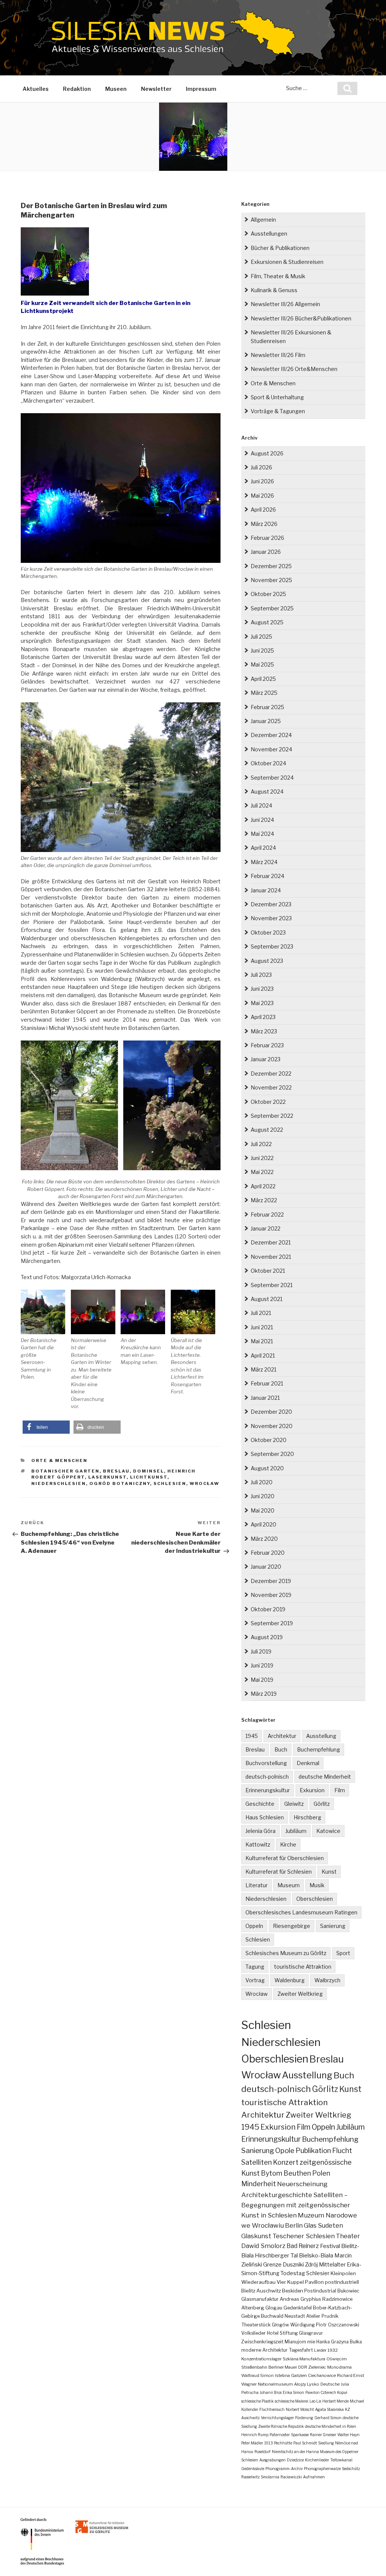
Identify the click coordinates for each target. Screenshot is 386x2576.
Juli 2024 (261, 805)
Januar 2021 (265, 1398)
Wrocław (204, 1483)
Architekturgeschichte (277, 2195)
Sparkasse (300, 2435)
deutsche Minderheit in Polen (331, 2426)
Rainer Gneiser (323, 2435)
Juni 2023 (262, 989)
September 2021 (272, 1285)
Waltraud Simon (257, 2375)
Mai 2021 (262, 1341)
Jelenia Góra (260, 1831)
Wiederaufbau (258, 2282)
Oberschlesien (315, 1899)
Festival (330, 2246)
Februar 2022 (267, 1214)
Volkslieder (254, 2333)
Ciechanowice (322, 2375)
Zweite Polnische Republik (281, 2426)
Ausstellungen (269, 234)
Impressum (201, 89)
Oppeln (254, 1926)
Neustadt (295, 2316)
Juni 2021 (262, 1327)
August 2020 (267, 1468)
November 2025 (271, 580)
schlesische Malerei (292, 2401)
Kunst (329, 1872)
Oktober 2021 (268, 1271)
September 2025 (272, 608)
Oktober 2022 (268, 1102)
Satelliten (257, 2162)
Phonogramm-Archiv (284, 2469)
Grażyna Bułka (346, 2342)
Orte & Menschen (59, 1460)
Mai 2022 (262, 1172)
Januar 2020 (266, 1567)
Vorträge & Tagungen (278, 411)
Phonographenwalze (322, 2469)
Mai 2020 (263, 1510)
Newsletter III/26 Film (278, 355)
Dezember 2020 (271, 1412)
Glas (310, 2225)
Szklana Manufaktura (304, 2359)
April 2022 (263, 1186)
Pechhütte (283, 2443)
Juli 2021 (261, 1313)
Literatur (257, 1885)
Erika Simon (293, 2392)
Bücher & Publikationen (280, 248)
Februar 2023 (267, 1045)
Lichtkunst (149, 1477)
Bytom (272, 2173)
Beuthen (297, 2173)
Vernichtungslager (277, 2418)
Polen (321, 2173)
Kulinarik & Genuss (274, 290)
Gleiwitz (294, 1804)
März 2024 (264, 862)
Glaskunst (256, 2236)
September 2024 (272, 778)
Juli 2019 (261, 1651)
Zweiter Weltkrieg (300, 1994)
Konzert (286, 2162)
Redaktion (77, 89)
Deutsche (330, 2384)
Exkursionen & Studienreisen (287, 262)
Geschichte (260, 1804)
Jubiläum (296, 1831)
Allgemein (263, 220)
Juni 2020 (263, 1496)
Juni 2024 (262, 820)
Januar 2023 (266, 1059)
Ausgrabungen (273, 2460)
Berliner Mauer (283, 2367)
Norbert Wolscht (300, 2409)
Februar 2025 (267, 707)
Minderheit (259, 2184)
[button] (46, 1427)
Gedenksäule (253, 2469)
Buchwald (272, 2316)
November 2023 (271, 918)
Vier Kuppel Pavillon (300, 2282)
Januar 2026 (266, 552)
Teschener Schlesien (304, 2236)
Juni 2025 (262, 651)
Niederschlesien (59, 1483)
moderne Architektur (264, 2350)
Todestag (293, 2273)
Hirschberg (307, 1817)
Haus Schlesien (265, 1817)
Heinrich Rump (255, 2435)
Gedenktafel (298, 2308)
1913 (269, 2443)
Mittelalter (332, 2265)
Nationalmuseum (275, 2384)
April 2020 (263, 1524)
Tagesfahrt (301, 2350)
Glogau (274, 2308)
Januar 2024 (266, 890)
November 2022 (271, 1087)
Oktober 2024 (268, 763)
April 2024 (263, 848)
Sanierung (333, 1926)
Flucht (342, 2150)
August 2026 (267, 453)
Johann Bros (271, 2392)
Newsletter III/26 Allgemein (285, 304)
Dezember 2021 (271, 1242)
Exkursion (312, 1790)
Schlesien (170, 1483)
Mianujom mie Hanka (307, 2342)
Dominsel (149, 1471)
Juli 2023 (261, 975)
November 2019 (271, 1595)
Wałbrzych (327, 1980)
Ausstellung (321, 1736)
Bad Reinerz (303, 2246)
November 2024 (271, 749)
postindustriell (342, 2282)
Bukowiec (348, 2291)
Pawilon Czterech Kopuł (326, 2392)
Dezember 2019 (271, 1581)
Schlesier (318, 2273)
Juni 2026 (262, 481)
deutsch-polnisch (267, 1777)
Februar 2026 (267, 538)
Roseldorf (263, 2452)
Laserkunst (107, 1477)
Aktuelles (36, 89)
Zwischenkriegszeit (262, 2342)
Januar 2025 (266, 721)
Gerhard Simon (328, 2418)
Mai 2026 (262, 496)
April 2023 (263, 1017)
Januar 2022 (266, 1228)
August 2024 (267, 791)
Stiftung (289, 2333)
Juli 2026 (261, 467)
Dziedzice (295, 2460)
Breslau (116, 1471)
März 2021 (263, 1369)
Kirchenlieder (317, 2460)
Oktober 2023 (268, 932)
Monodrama (339, 2367)
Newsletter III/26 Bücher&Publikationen (301, 318)
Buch (281, 1749)
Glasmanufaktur (260, 2299)
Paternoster (280, 2435)
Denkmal (308, 1763)
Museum (289, 1885)
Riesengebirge (292, 1926)
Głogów (280, 2325)
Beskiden (293, 2291)
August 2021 (267, 1299)
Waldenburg (289, 1980)
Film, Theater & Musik (278, 276)
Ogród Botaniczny (120, 1483)
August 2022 (267, 1130)
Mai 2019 (262, 1680)
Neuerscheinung (302, 2184)
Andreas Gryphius (300, 2299)
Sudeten (330, 2225)
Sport (343, 1953)
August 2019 (267, 1637)
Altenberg (253, 2308)
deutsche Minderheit (325, 1777)
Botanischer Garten (65, 1471)
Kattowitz (258, 1844)
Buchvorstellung (266, 1763)
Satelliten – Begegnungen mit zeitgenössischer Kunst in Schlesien (296, 2205)
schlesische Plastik (257, 2401)
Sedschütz (351, 2469)
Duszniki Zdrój (300, 2265)
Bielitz (248, 2291)
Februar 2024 (267, 876)
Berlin (294, 2225)
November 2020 (272, 1426)
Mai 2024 (262, 834)
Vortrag (255, 1980)
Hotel (273, 2333)
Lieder (320, 2350)
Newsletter (156, 89)
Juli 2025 (261, 637)
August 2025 (267, 622)
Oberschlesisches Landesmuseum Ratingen (301, 1912)
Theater (348, 2236)
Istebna (282, 2375)
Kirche (288, 1844)
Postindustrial (320, 2291)
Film (340, 1790)
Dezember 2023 (271, 904)
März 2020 (264, 1539)
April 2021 (263, 1355)
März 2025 (264, 693)
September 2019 (272, 1623)
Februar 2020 (268, 1553)
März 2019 (264, 1694)
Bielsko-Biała (316, 2256)
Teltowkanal (341, 2460)
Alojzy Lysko (307, 2384)
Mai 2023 (262, 1003)
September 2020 (272, 1454)
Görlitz (322, 1804)
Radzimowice (337, 2299)
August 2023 (267, 961)
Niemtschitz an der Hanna (295, 2452)
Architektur (282, 1736)
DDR (303, 2367)
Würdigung (303, 2325)
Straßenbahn (254, 2367)
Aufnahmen (314, 2477)
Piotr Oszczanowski (338, 2325)
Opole (285, 2151)
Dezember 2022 (271, 1073)
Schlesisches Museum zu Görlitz (286, 1953)
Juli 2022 (261, 1144)
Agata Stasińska (329, 2409)
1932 (333, 2350)
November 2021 (271, 1257)
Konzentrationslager (261, 2359)
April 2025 (263, 679)
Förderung (304, 2418)
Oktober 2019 (268, 1609)
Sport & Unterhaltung (277, 397)
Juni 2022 (262, 1158)
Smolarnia (270, 2477)
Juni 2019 (262, 1665)
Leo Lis (315, 2401)
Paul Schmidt (305, 2443)
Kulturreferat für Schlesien (279, 1872)
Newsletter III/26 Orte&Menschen (294, 369)
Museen (116, 89)
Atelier (313, 2316)
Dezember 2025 (271, 566)
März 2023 (264, 1031)
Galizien (299, 2375)
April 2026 (263, 510)
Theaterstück (256, 2325)
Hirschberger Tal (276, 2255)
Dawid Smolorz (263, 2246)
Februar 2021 (267, 1383)
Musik (317, 1885)
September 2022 (272, 1116)
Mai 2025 (262, 664)
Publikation (313, 2151)
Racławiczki (291, 2477)
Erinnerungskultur (268, 1790)
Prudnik (330, 2316)
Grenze (272, 2265)
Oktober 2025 (268, 594)
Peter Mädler (252, 2443)
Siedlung (326, 2443)
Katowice (328, 1831)
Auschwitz (269, 2291)
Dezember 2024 (271, 735)
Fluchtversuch (272, 2409)
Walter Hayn (348, 2435)
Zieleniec (317, 2367)
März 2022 (264, 1200)
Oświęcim (337, 2359)
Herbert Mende (335, 2401)
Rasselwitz (250, 2477)
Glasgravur (311, 2333)
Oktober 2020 (269, 1440)
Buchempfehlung (319, 1749)
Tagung (255, 1967)
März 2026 (264, 524)
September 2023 (272, 946)
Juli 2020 (262, 1482)
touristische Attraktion (303, 1967)
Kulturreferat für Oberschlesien (285, 1858)
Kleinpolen (343, 2273)
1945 (252, 1736)
